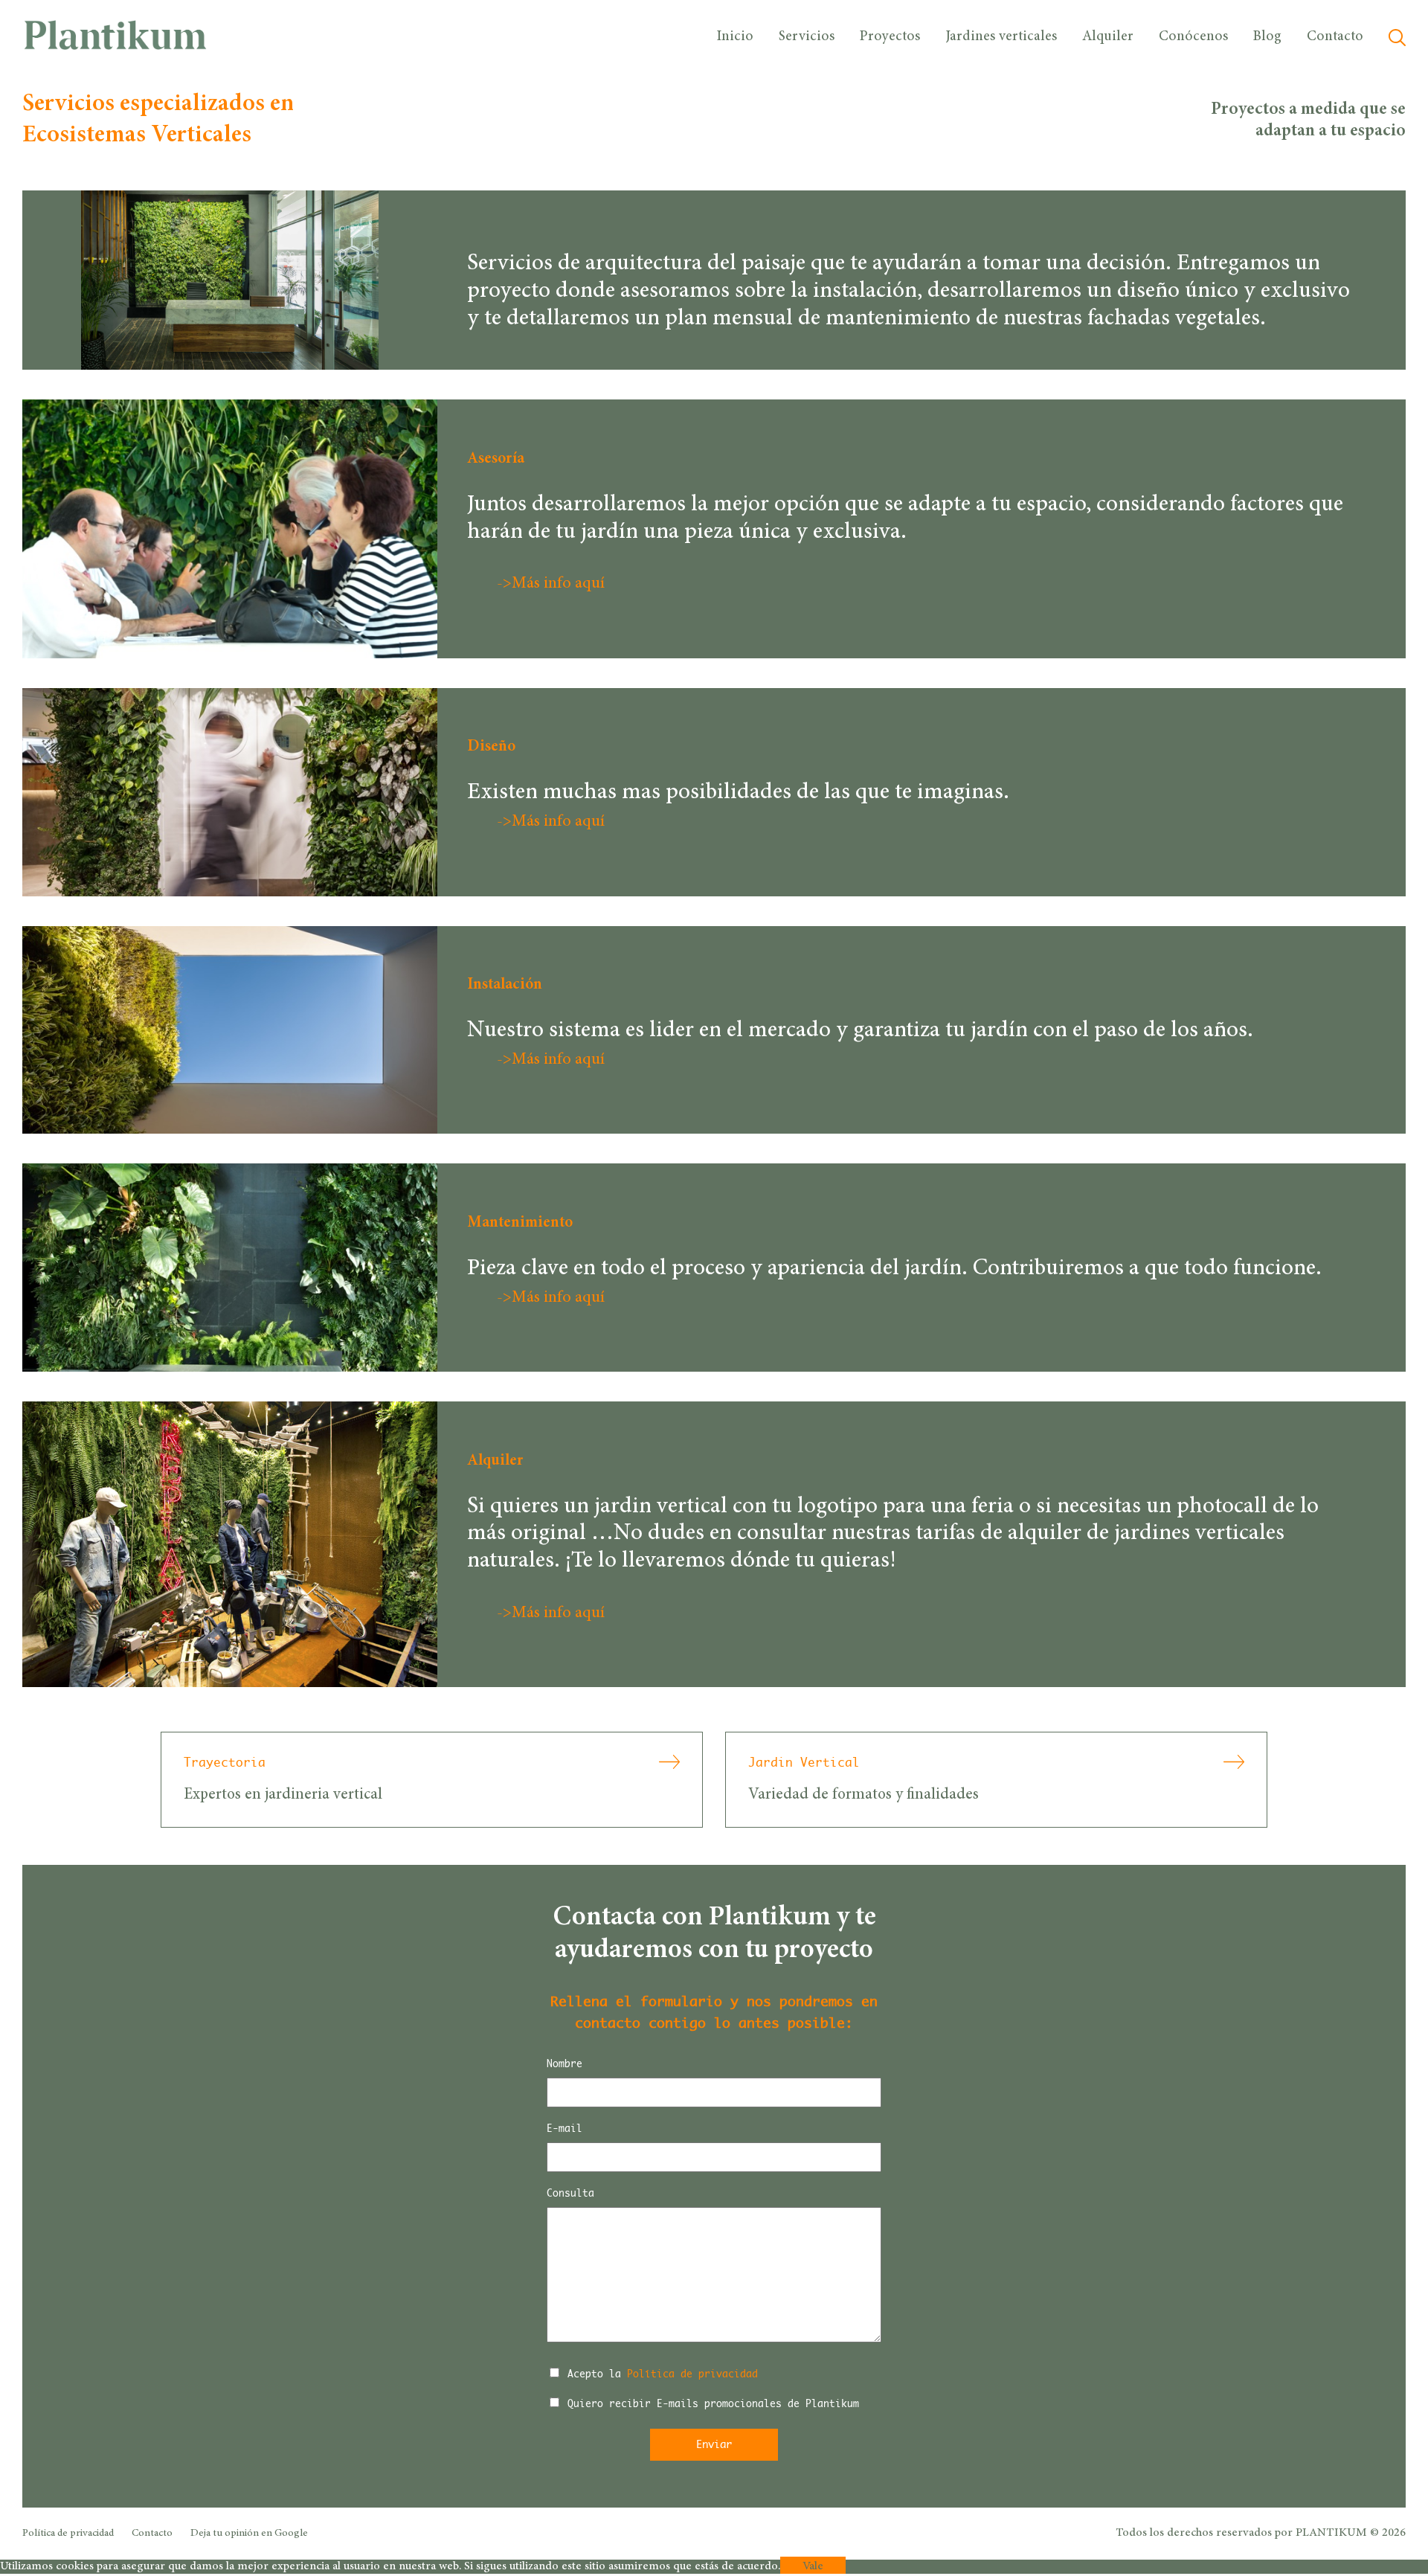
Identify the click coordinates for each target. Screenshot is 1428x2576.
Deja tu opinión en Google (249, 2534)
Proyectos (890, 37)
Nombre (565, 2063)
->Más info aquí (551, 584)
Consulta (570, 2193)
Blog (1267, 37)
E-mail (565, 2128)
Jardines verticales (1001, 37)
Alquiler (1108, 37)
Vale (813, 2566)
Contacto (1335, 37)
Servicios (807, 37)
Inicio (735, 37)
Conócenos (1193, 37)
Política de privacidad (692, 2374)
